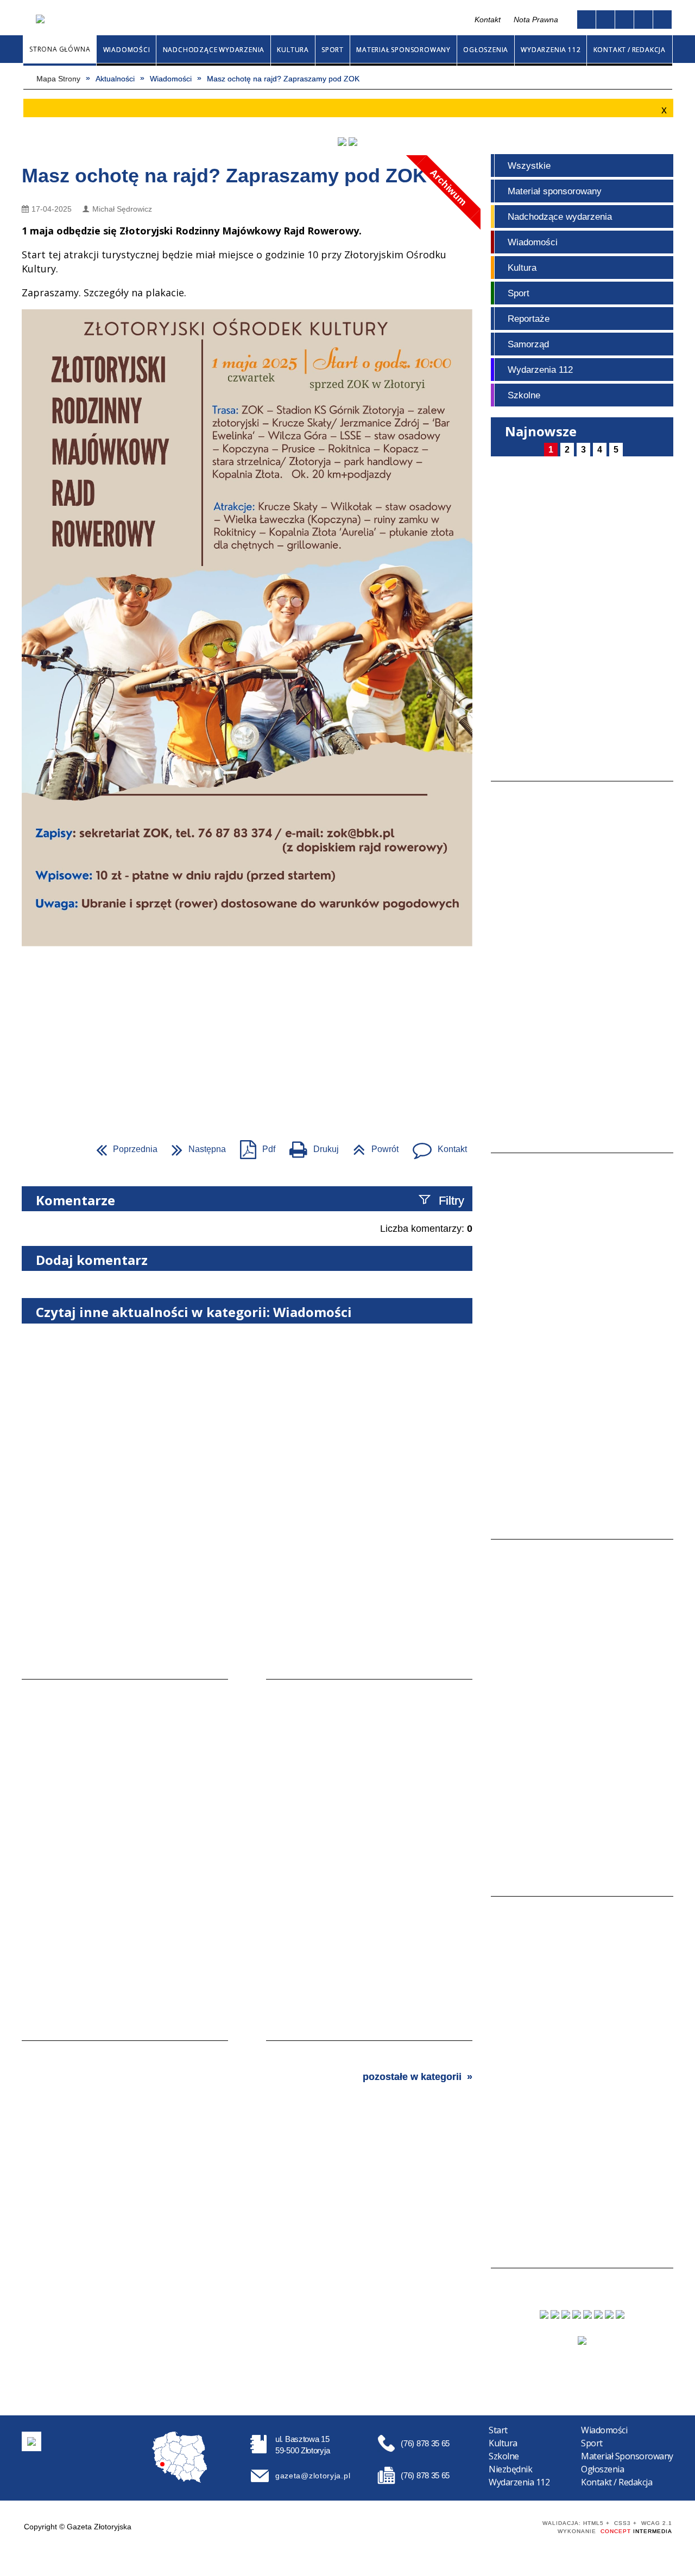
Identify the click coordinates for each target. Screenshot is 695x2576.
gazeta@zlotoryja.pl (313, 2476)
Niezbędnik (510, 2469)
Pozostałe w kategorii (412, 2077)
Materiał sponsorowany (555, 191)
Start (498, 2430)
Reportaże (529, 319)
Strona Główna (246, 20)
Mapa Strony (265, 20)
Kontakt (288, 20)
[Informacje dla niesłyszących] (643, 20)
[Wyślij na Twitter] (52, 1149)
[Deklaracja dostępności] (624, 20)
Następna (194, 1146)
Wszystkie (529, 166)
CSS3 (478, 2526)
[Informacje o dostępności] (605, 20)
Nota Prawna (536, 20)
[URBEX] (342, 142)
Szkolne (524, 395)
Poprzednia (122, 1146)
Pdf (253, 1146)
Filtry (451, 1201)
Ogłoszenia (602, 2469)
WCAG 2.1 (512, 2525)
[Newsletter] (582, 2340)
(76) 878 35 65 (425, 2443)
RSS (309, 20)
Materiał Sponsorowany (627, 2456)
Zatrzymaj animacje (586, 20)
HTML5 (462, 2526)
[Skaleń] (353, 142)
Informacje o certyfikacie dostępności (355, 2526)
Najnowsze (541, 431)
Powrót (371, 1146)
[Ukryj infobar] (663, 109)
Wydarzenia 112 (540, 370)
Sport (519, 293)
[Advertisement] (347, 1035)
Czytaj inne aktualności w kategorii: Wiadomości (194, 1312)
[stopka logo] (31, 2441)
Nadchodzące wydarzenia (560, 217)
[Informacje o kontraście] (662, 20)
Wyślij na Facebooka (33, 1149)
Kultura (522, 268)
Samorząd (528, 344)
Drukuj (310, 1146)
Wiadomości (533, 242)
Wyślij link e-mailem (72, 1149)
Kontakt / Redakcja (617, 2482)
